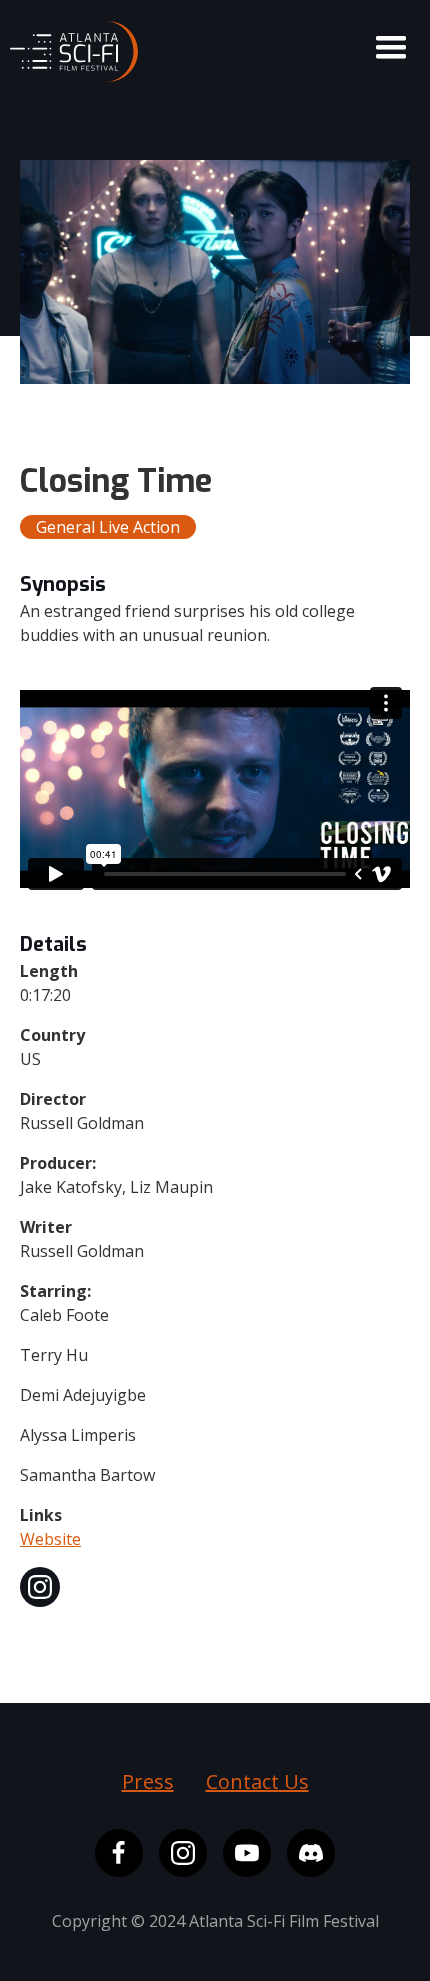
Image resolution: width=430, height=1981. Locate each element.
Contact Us (257, 1781)
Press (148, 1781)
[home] (69, 45)
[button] (391, 48)
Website (50, 1539)
